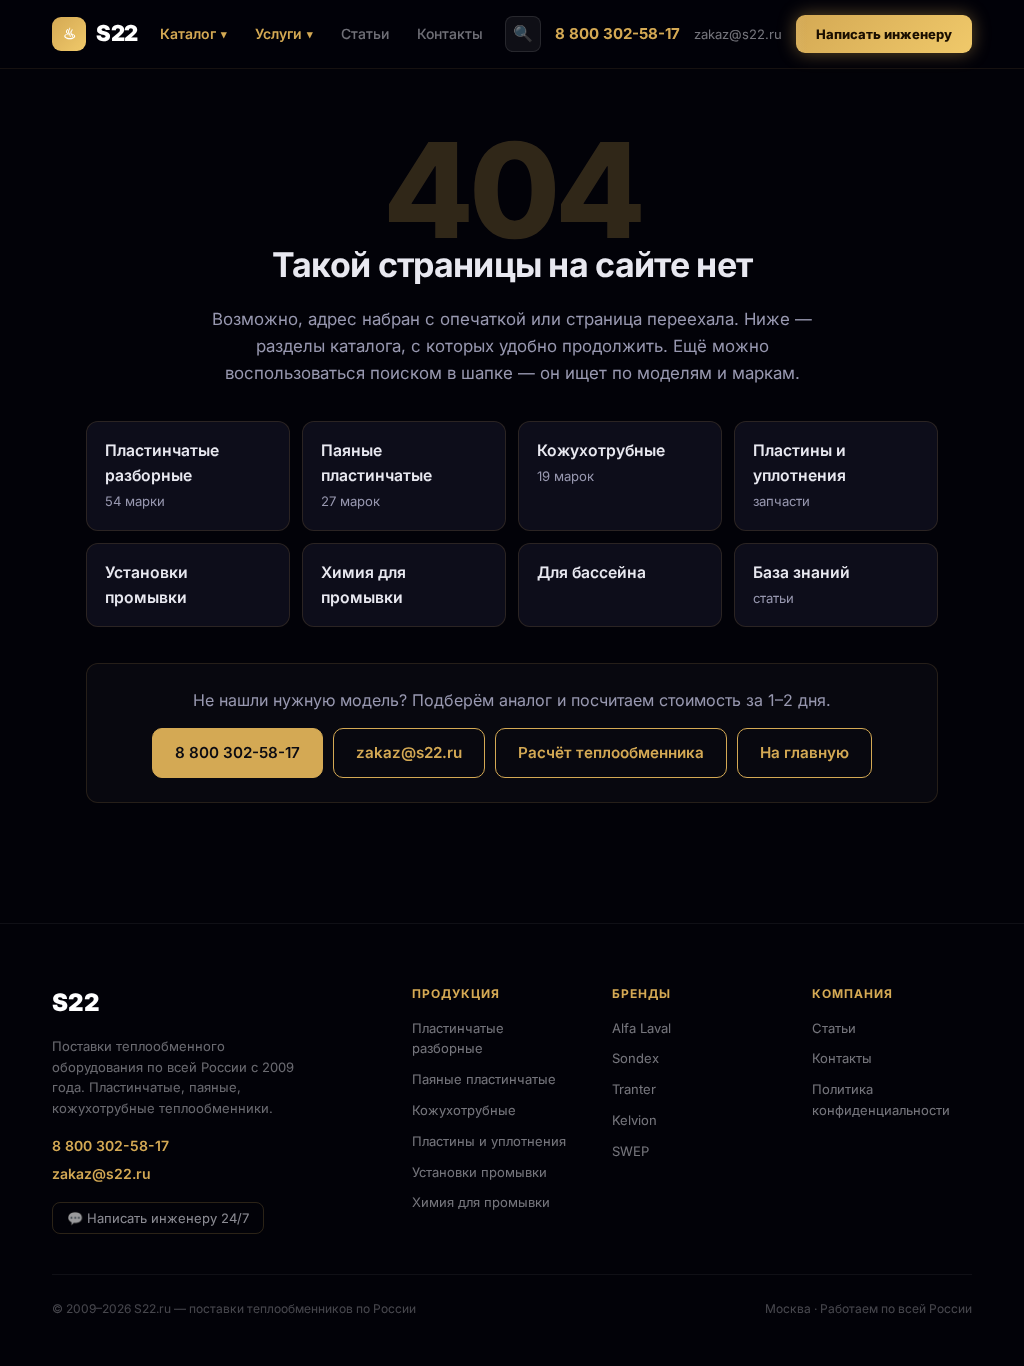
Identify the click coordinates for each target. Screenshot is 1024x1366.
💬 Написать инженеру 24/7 (158, 1218)
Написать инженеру (884, 34)
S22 (100, 33)
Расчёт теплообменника (611, 752)
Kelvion (634, 1120)
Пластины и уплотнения (489, 1141)
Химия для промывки (481, 1202)
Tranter (634, 1089)
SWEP (630, 1151)
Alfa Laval (641, 1028)
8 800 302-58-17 (617, 33)
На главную (804, 752)
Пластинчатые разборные (458, 1038)
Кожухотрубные (464, 1110)
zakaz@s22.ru (738, 34)
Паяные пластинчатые (484, 1079)
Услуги (278, 33)
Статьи (365, 33)
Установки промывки (479, 1172)
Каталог (188, 33)
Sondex (635, 1058)
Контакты (450, 33)
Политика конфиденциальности (881, 1099)
